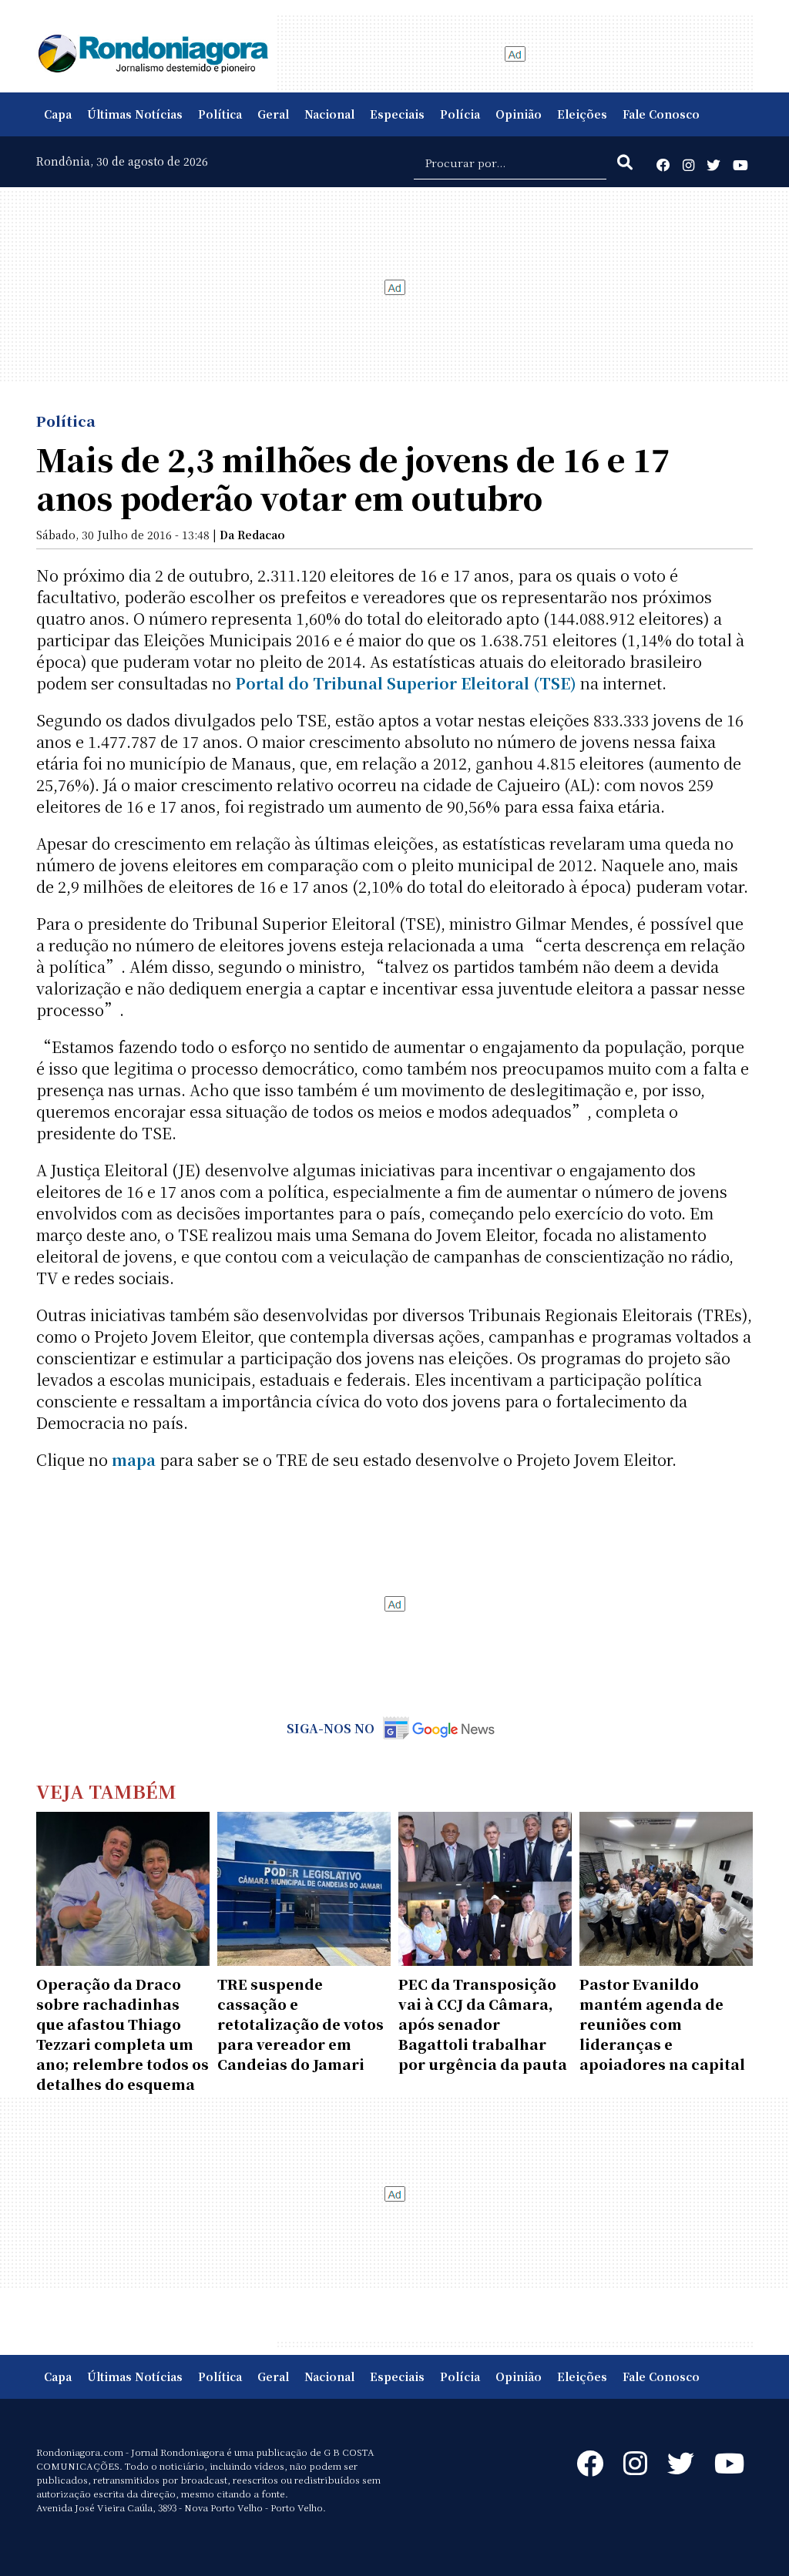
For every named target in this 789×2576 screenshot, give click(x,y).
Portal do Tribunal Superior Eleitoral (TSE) (406, 683)
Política (220, 114)
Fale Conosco (661, 114)
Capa (58, 114)
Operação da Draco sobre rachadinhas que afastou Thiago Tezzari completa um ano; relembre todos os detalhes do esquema (123, 2034)
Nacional (329, 114)
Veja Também (106, 1791)
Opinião (519, 114)
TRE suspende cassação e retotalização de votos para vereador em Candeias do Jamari (300, 2024)
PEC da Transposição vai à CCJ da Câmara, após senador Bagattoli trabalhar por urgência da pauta (483, 2024)
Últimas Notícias (135, 114)
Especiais (397, 114)
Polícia (460, 114)
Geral (273, 114)
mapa (134, 1459)
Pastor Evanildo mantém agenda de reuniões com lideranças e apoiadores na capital (662, 2024)
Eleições (582, 114)
